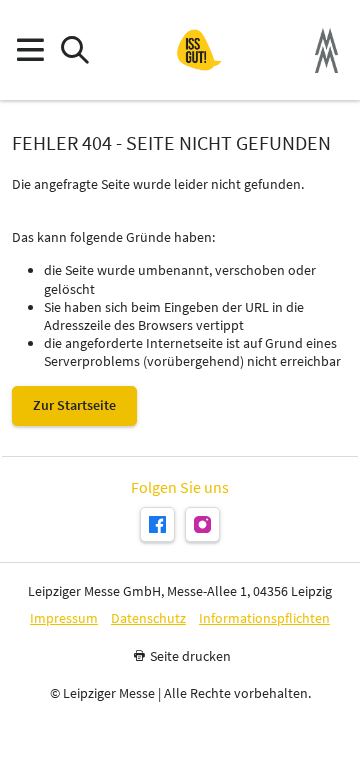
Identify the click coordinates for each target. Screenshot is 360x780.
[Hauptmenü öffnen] (29, 50)
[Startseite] (199, 50)
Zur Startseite (74, 405)
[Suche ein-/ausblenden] (74, 50)
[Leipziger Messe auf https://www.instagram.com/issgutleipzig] (202, 524)
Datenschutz (148, 618)
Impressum (64, 618)
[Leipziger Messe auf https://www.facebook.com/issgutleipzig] (157, 524)
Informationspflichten (264, 618)
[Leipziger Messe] (326, 50)
